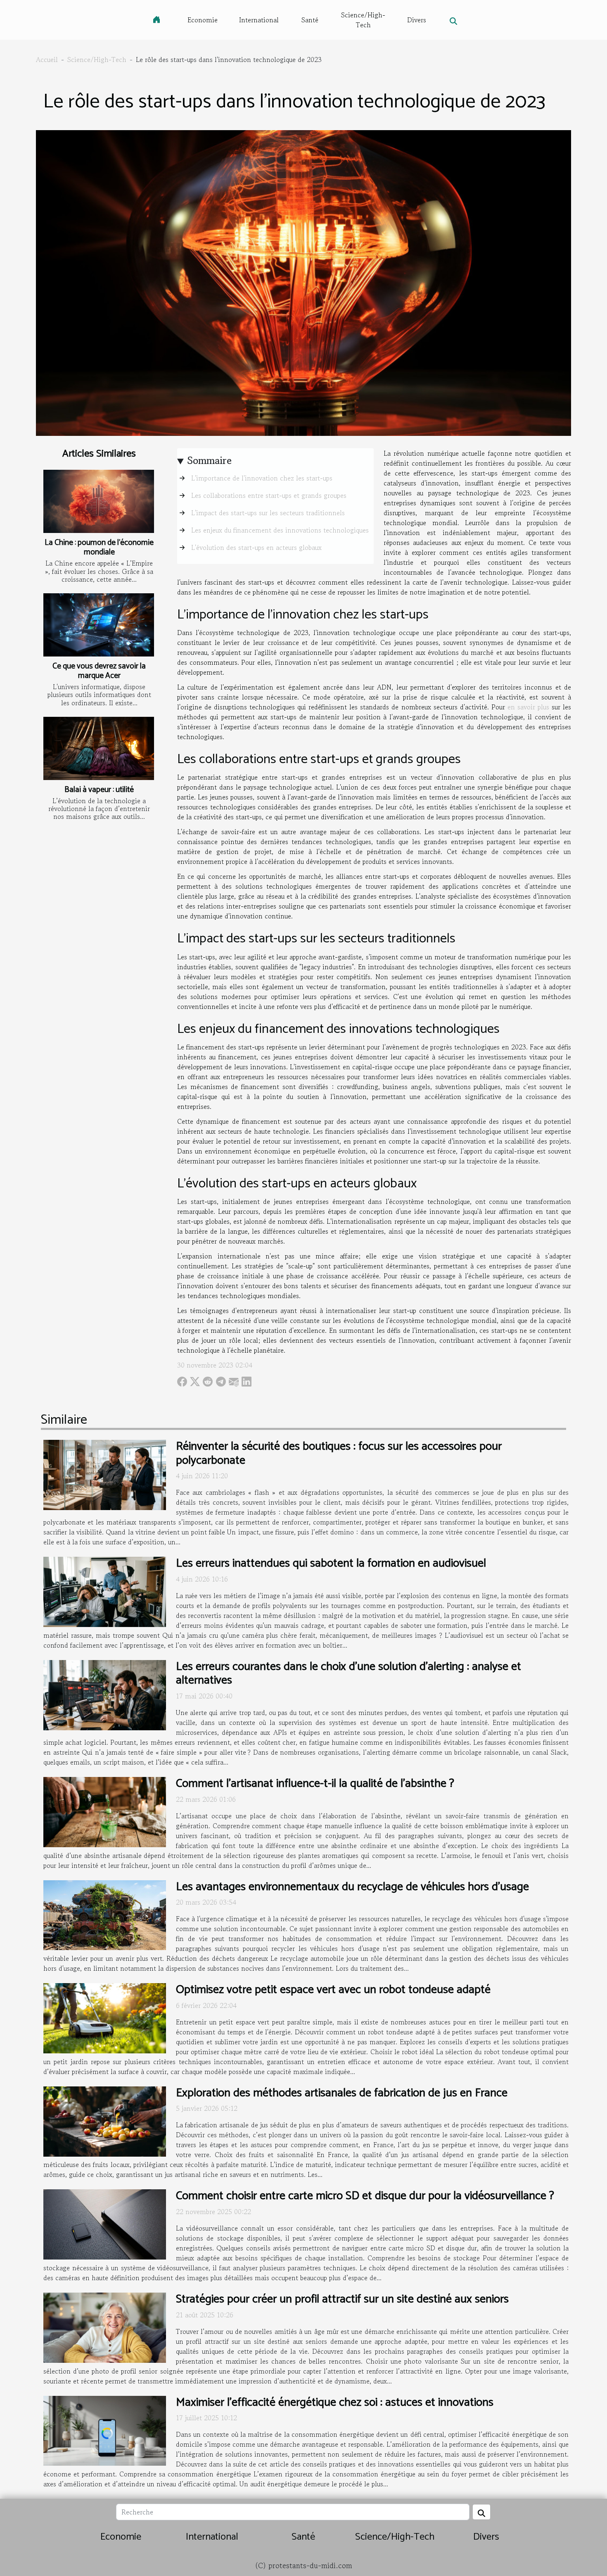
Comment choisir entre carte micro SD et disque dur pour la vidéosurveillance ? (365, 2196)
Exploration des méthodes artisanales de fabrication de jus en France (342, 2093)
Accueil (47, 59)
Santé (310, 20)
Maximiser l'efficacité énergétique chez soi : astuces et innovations (335, 2402)
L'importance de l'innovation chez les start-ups (262, 478)
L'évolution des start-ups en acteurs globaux (256, 547)
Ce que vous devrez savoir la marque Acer (99, 671)
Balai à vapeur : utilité (99, 790)
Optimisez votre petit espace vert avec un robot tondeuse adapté (333, 1990)
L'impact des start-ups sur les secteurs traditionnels (268, 513)
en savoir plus (528, 707)
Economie (203, 20)
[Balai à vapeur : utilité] (99, 748)
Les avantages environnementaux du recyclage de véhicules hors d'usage (352, 1887)
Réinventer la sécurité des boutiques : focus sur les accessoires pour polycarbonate (339, 1453)
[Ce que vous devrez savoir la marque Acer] (99, 625)
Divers (417, 20)
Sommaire (210, 460)
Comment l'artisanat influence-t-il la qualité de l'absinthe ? (315, 1784)
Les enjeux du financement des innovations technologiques (280, 530)
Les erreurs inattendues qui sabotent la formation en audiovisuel (331, 1563)
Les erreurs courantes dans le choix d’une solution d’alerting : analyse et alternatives (349, 1674)
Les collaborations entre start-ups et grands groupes (269, 495)
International (259, 20)
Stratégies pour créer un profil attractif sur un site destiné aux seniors (342, 2299)
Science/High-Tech (363, 20)
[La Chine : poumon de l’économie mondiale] (99, 501)
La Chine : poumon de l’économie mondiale (99, 547)
